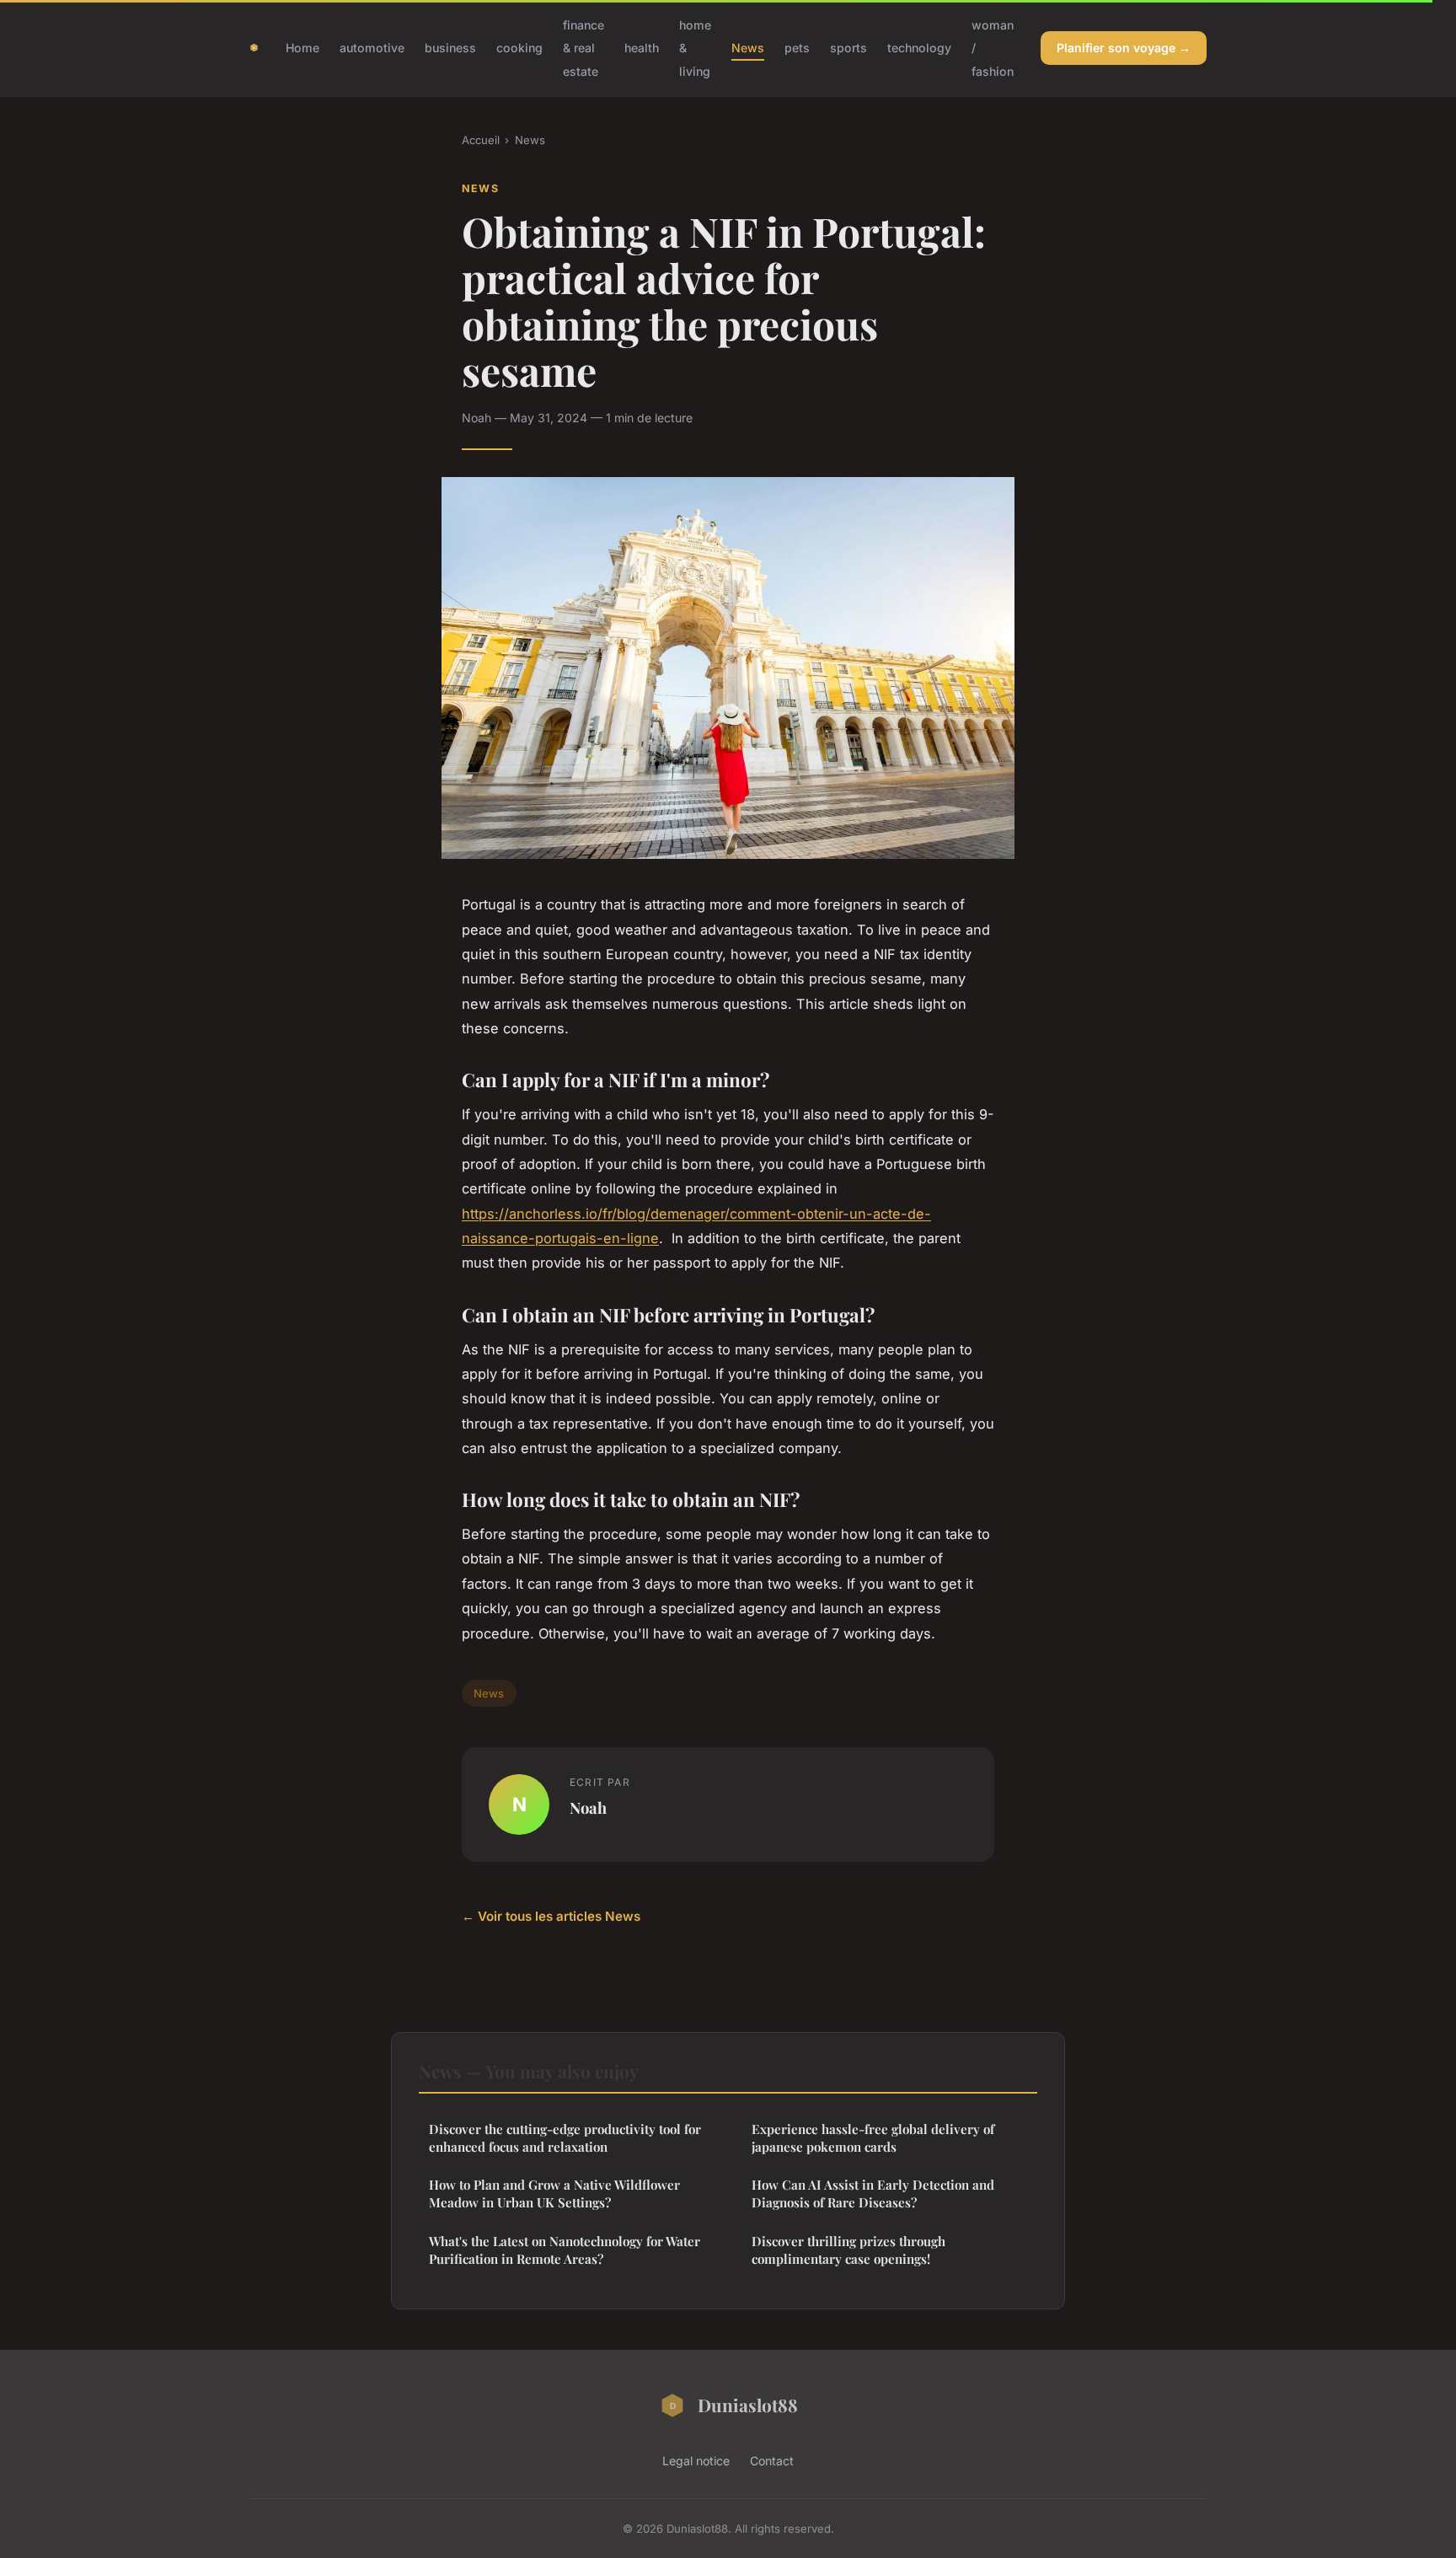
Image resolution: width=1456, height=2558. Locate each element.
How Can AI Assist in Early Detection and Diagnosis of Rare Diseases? (873, 2193)
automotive (372, 48)
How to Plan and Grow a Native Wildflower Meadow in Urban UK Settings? (554, 2193)
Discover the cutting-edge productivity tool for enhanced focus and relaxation (565, 2138)
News (748, 48)
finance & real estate (583, 48)
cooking (519, 48)
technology (919, 48)
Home (302, 48)
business (450, 48)
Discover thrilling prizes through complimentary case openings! (848, 2250)
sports (848, 48)
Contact (772, 2461)
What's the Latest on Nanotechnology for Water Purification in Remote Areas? (565, 2250)
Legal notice (696, 2461)
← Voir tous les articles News (551, 1916)
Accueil (481, 140)
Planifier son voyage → (1124, 48)
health (642, 48)
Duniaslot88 (748, 2405)
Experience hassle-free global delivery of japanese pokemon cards (873, 2138)
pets (797, 48)
